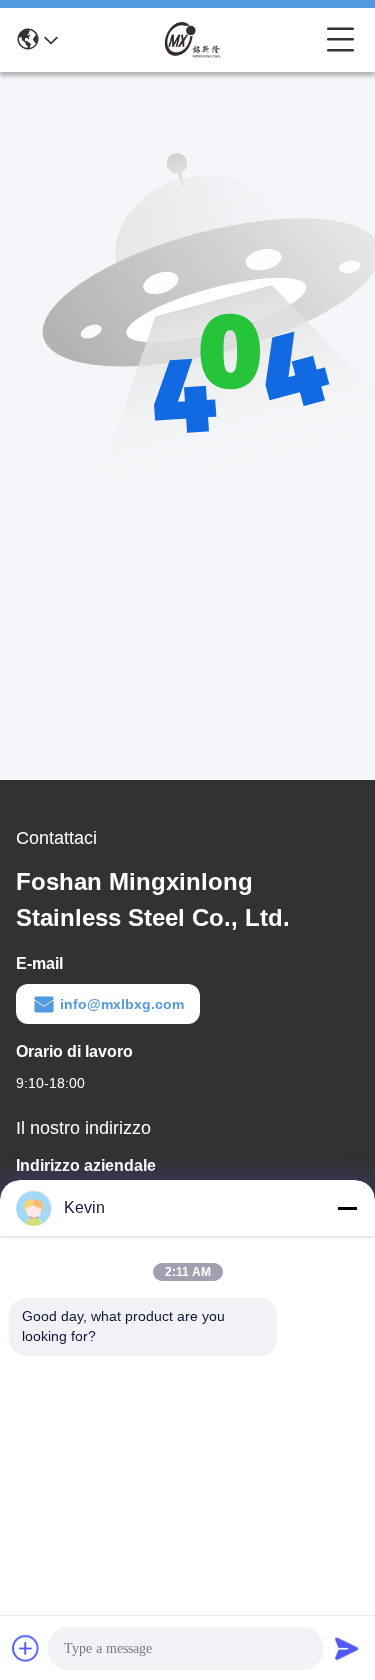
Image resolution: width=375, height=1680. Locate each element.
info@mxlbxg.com (122, 1004)
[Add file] (26, 1648)
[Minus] (347, 1208)
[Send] (347, 1648)
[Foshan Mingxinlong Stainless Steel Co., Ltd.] (192, 40)
